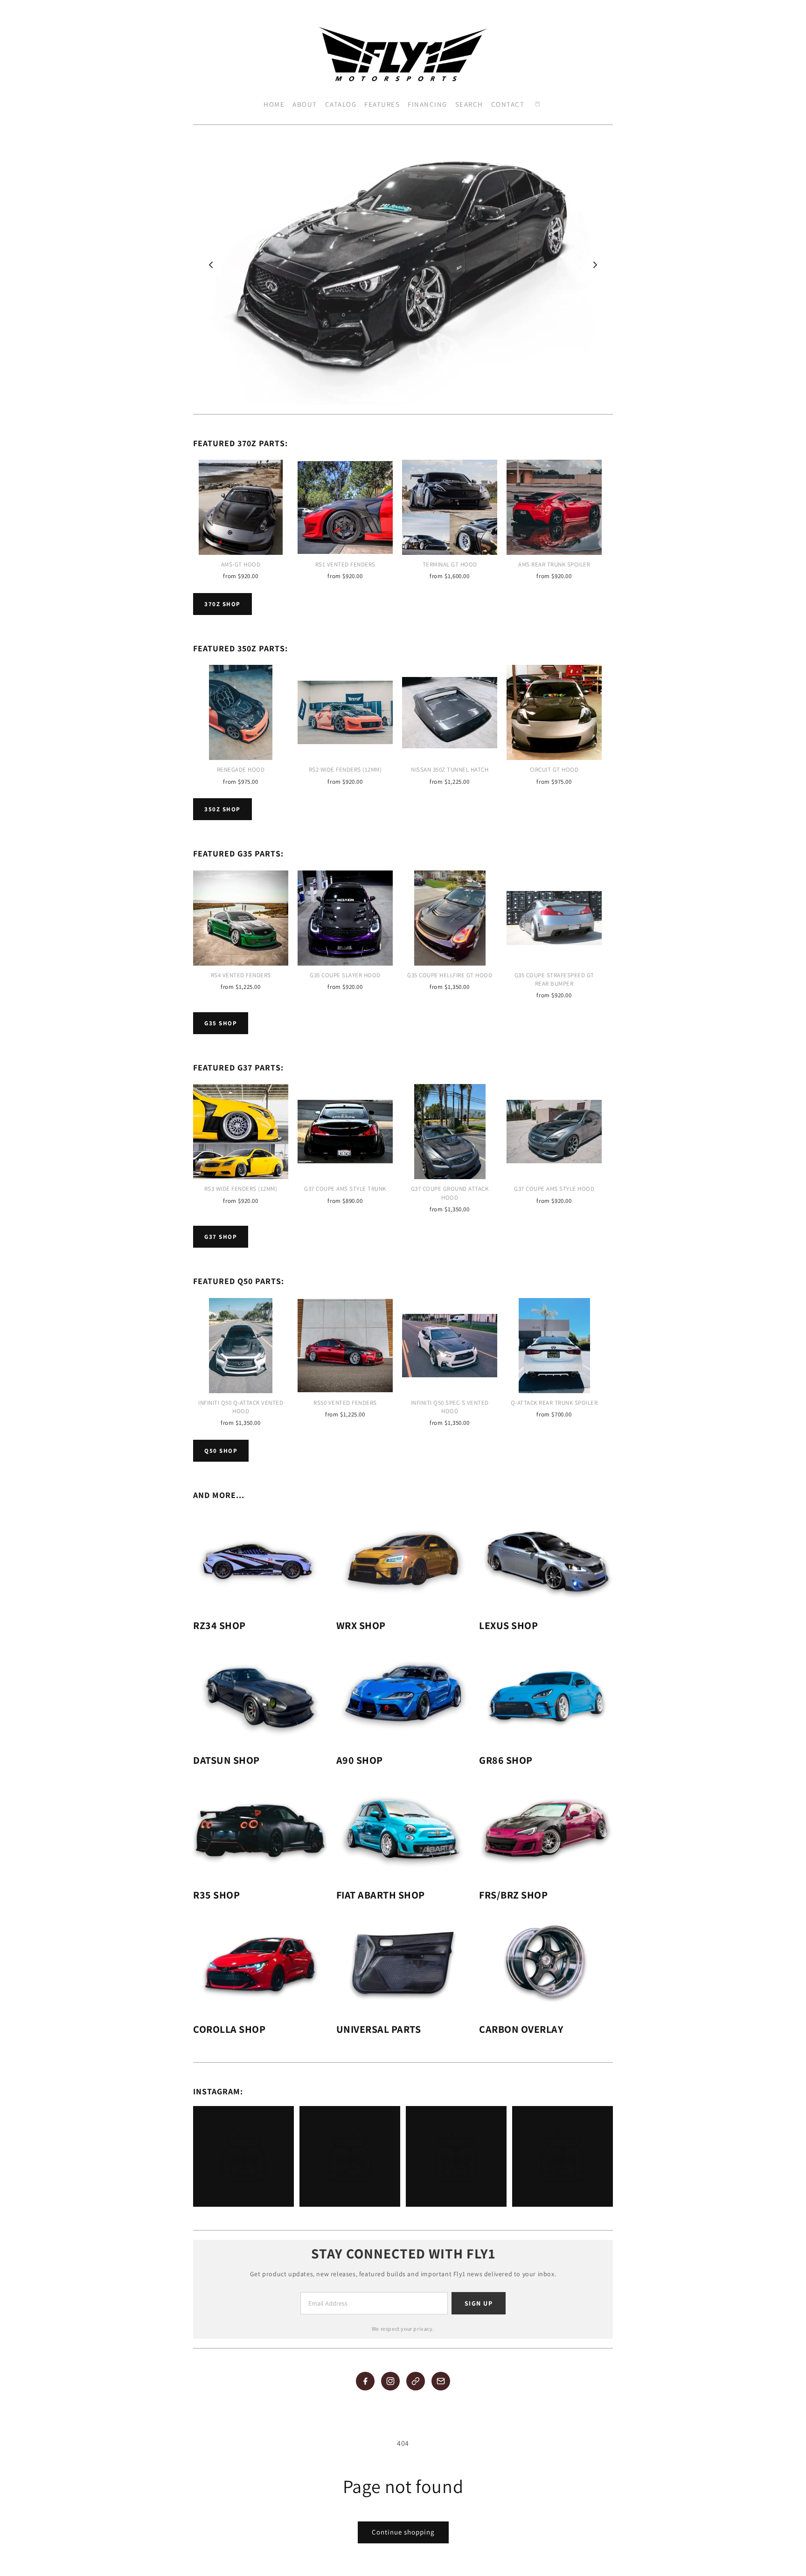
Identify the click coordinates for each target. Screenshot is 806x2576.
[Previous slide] (211, 265)
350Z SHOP (222, 809)
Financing (427, 104)
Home (274, 104)
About (305, 104)
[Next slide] (595, 265)
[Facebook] (365, 2381)
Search (469, 104)
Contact (508, 104)
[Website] (416, 2381)
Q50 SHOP (221, 1451)
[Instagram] (390, 2381)
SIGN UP (479, 2303)
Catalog (341, 104)
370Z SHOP (222, 604)
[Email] (441, 2381)
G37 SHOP (221, 1237)
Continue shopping (403, 2532)
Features (382, 104)
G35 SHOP (221, 1023)
